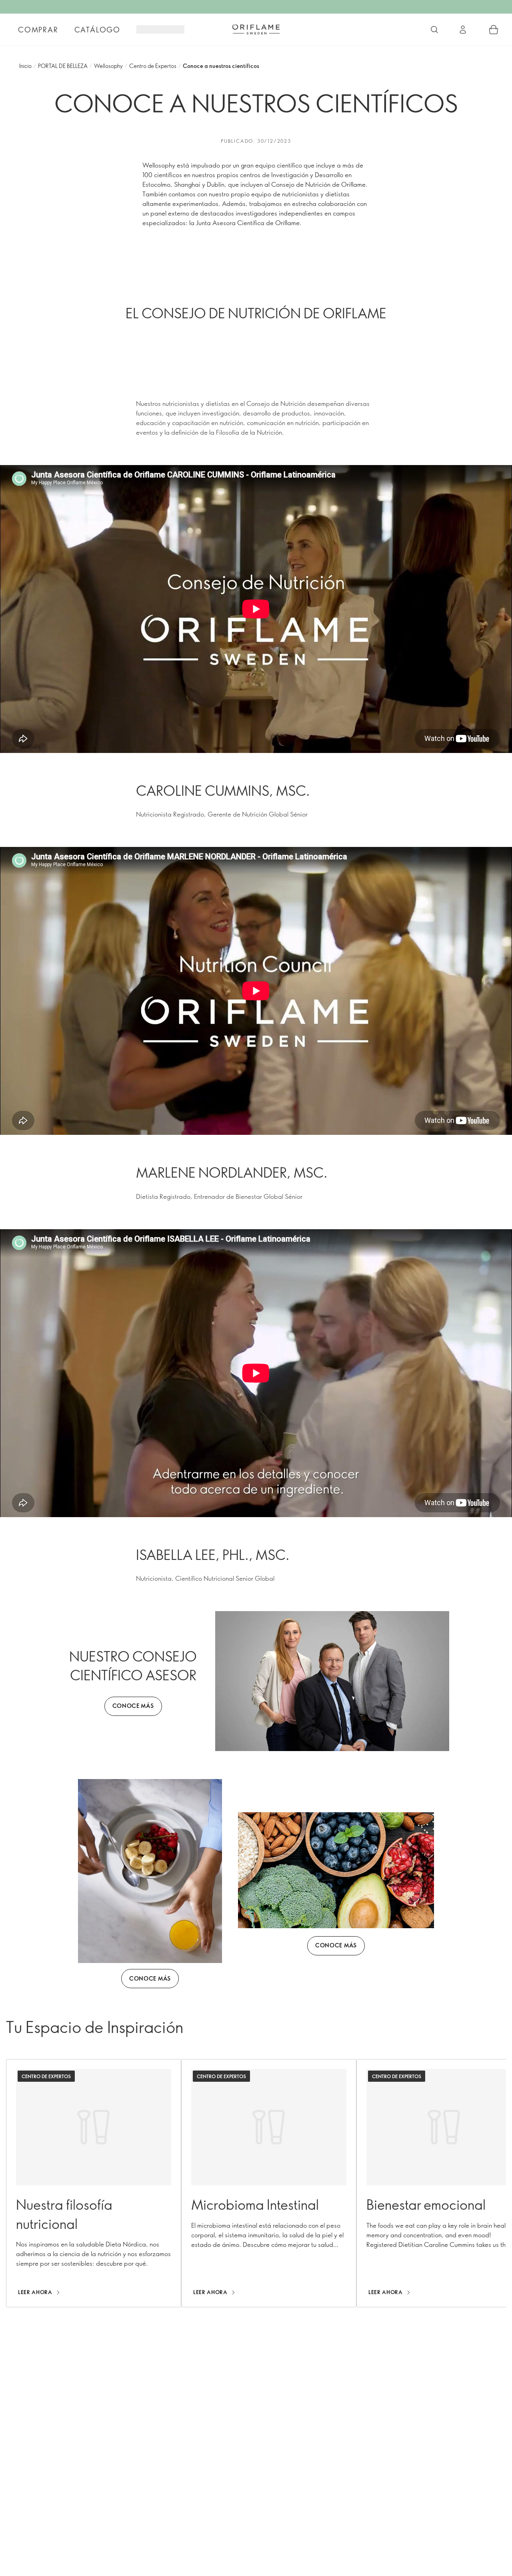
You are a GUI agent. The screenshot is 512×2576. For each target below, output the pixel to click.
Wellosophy (108, 66)
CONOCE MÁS (133, 1706)
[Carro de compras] (494, 30)
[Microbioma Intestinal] (269, 2183)
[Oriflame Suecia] (256, 29)
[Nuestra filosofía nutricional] (94, 2183)
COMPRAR (38, 30)
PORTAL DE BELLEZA (63, 66)
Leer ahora (35, 2292)
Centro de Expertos (153, 66)
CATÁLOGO (97, 30)
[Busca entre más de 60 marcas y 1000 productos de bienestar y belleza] (434, 30)
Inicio (25, 66)
